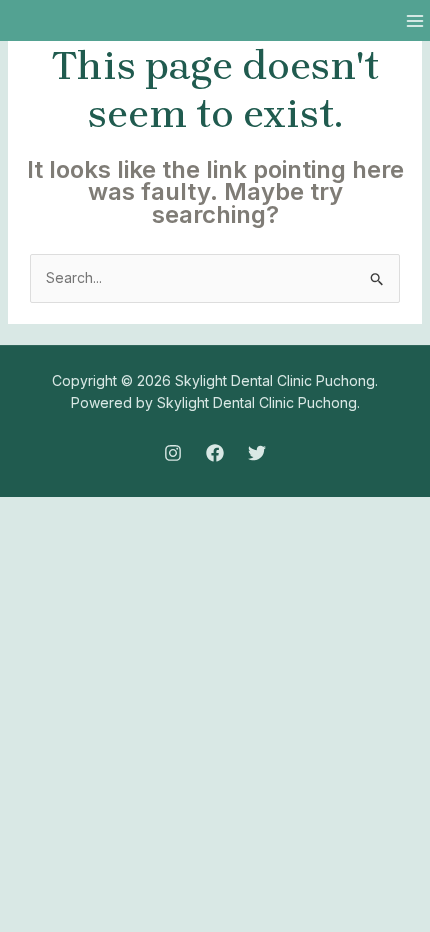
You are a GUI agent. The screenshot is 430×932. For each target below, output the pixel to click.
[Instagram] (173, 453)
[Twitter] (257, 453)
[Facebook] (215, 453)
